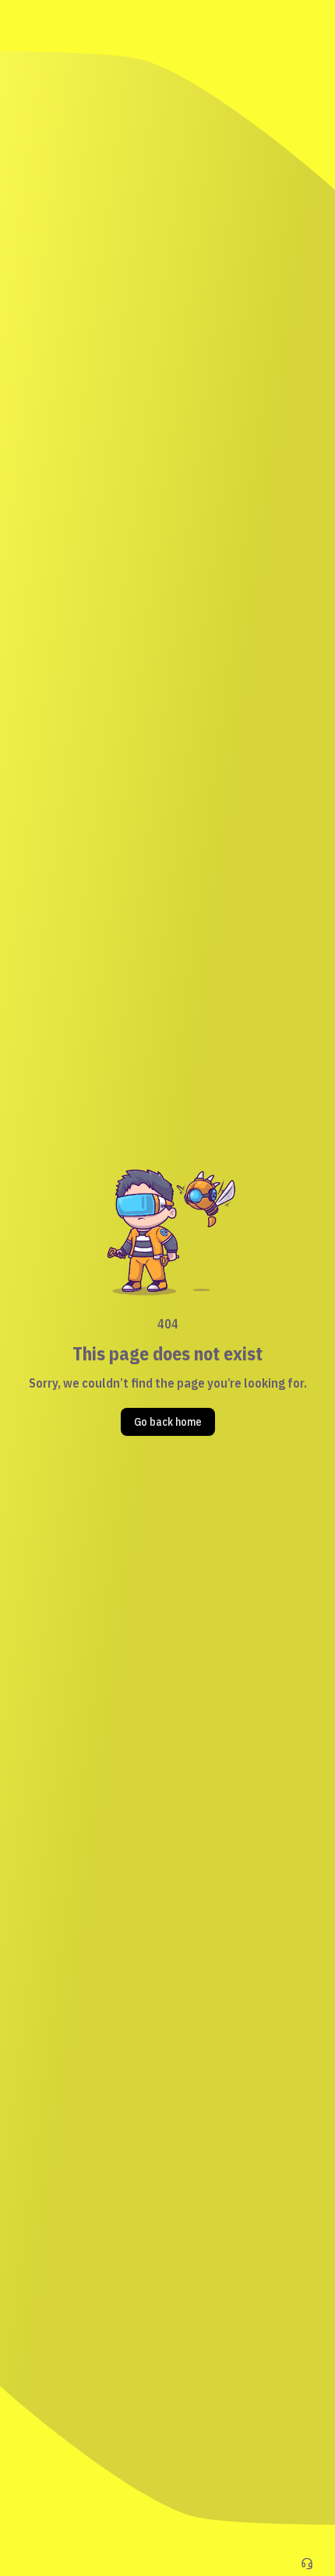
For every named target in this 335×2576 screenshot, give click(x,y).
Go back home (168, 1422)
